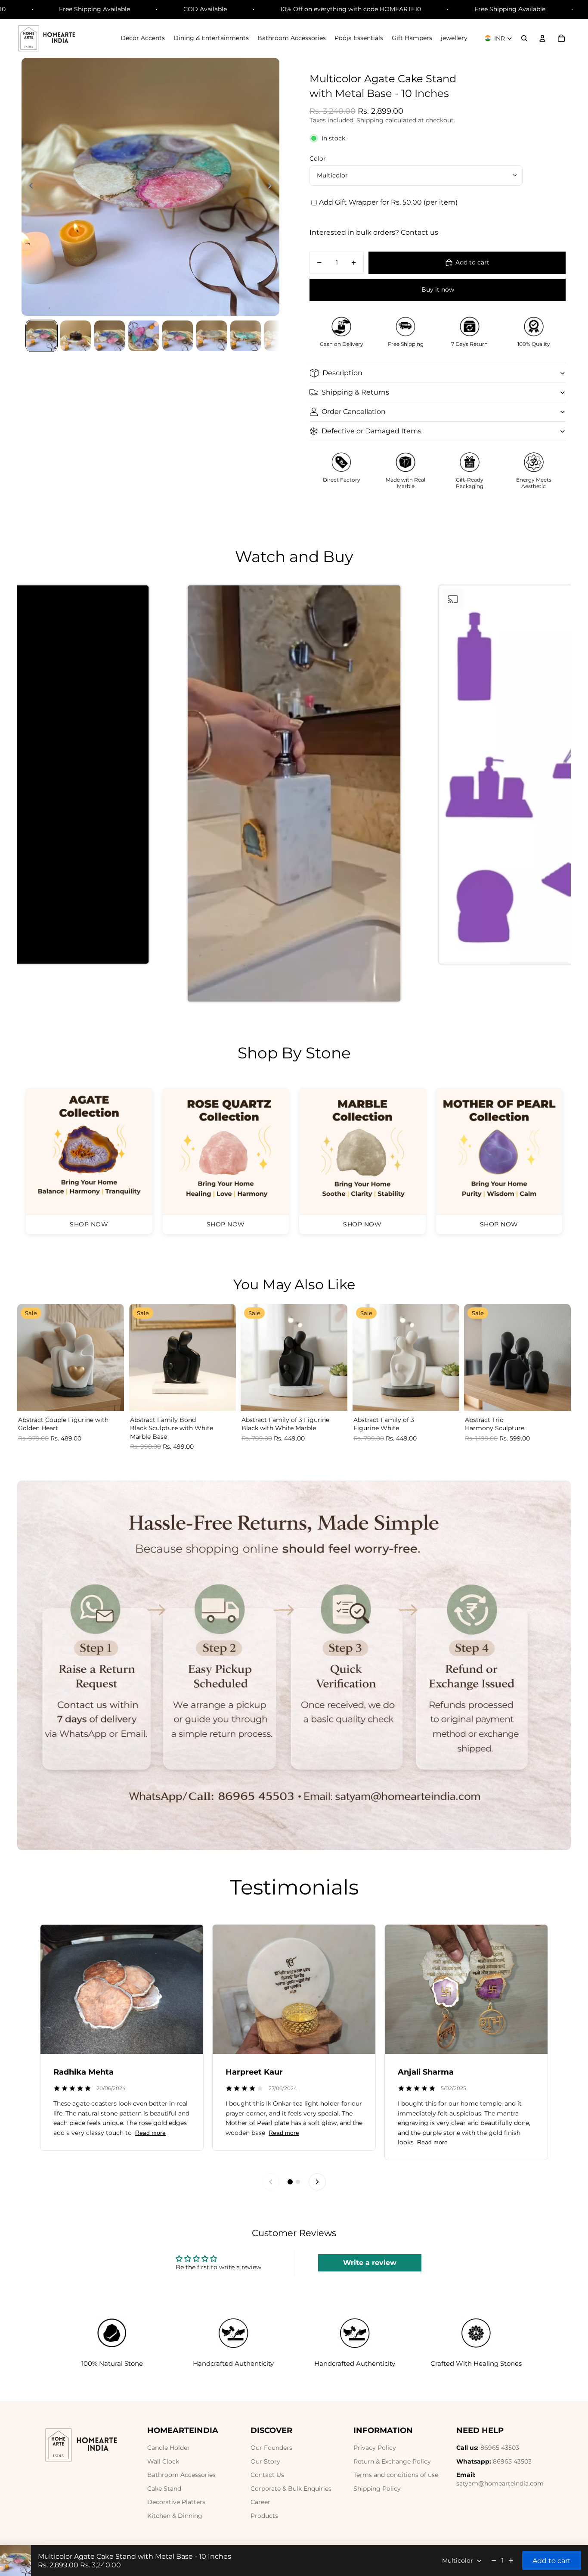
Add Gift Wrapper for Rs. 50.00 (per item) (388, 202)
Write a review (370, 2263)
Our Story (265, 2461)
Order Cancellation (354, 412)
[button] (294, 799)
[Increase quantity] (511, 2560)
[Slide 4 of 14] (144, 336)
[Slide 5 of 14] (178, 336)
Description (342, 373)
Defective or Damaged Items (371, 431)
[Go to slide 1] (290, 2182)
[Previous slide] (29, 187)
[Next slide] (272, 187)
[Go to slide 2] (298, 2182)
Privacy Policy (375, 2448)
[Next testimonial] (317, 2182)
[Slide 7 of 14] (246, 336)
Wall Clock (163, 2461)
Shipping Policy (377, 2489)
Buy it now (438, 289)
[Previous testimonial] (271, 2182)
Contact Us (267, 2475)
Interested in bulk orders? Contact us (374, 232)
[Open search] (524, 38)
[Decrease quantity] (494, 2560)
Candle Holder (169, 2448)
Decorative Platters (176, 2502)
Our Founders (271, 2448)
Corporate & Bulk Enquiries (291, 2489)
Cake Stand (164, 2489)
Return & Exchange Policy (392, 2461)
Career (260, 2502)
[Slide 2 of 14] (76, 336)
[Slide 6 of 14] (212, 336)
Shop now (89, 1224)
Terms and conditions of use (396, 2475)
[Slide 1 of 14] (42, 336)
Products (264, 2516)
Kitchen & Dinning (175, 2516)
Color (318, 159)
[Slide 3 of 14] (110, 336)
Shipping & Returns (355, 392)
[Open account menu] (542, 38)
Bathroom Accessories (181, 2475)
